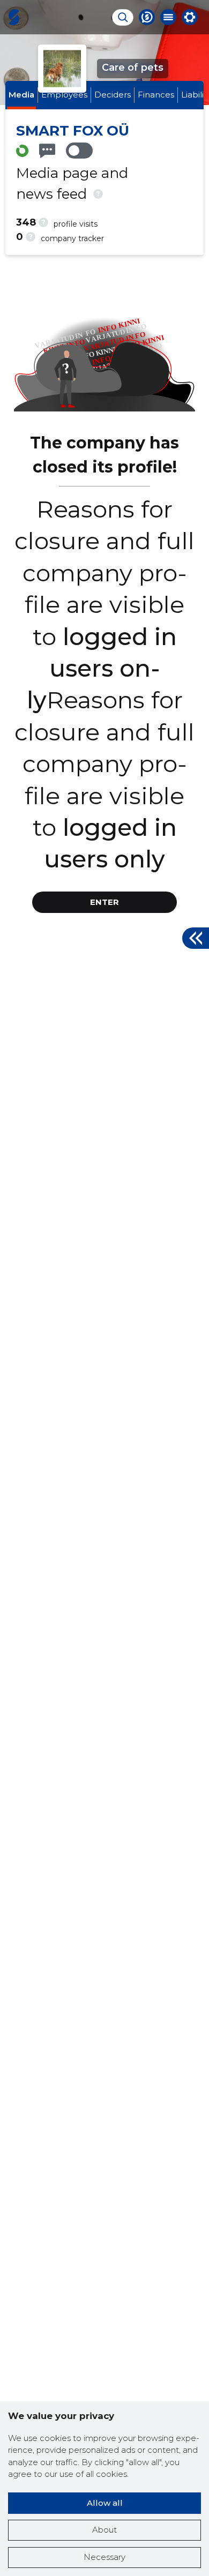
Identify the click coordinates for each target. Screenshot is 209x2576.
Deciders (113, 95)
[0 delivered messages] (47, 151)
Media (21, 95)
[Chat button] (147, 17)
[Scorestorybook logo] (14, 17)
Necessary (104, 2557)
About (104, 2530)
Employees (64, 95)
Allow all (105, 2503)
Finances (156, 95)
